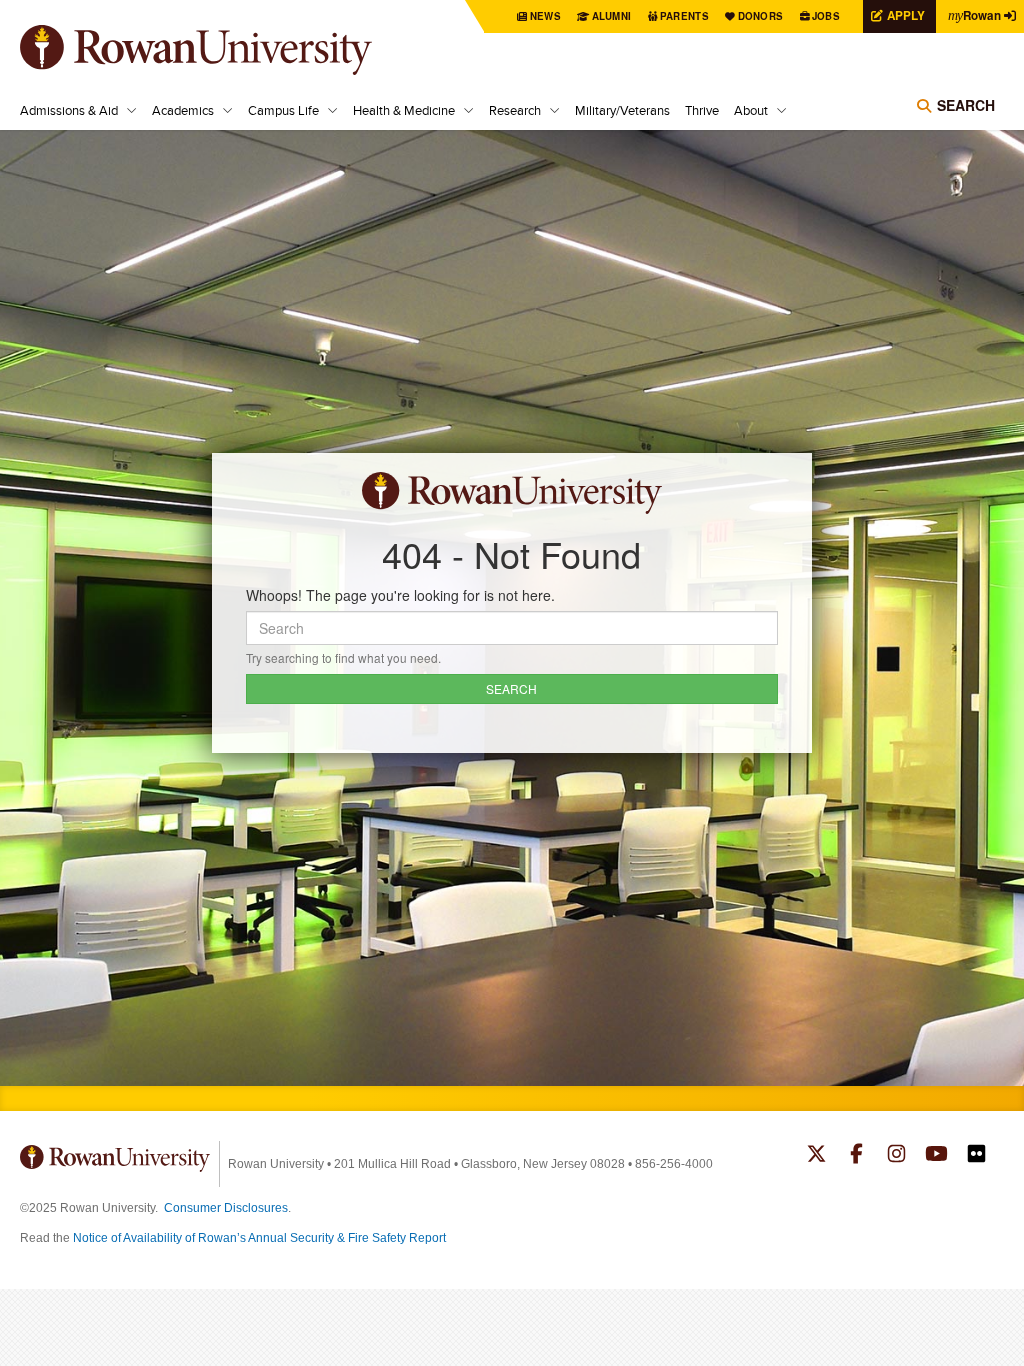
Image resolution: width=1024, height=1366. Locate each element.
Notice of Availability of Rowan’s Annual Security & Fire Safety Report (259, 1238)
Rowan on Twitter (816, 1156)
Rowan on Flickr (976, 1156)
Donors (761, 16)
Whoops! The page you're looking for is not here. (400, 595)
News (545, 16)
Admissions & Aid (69, 110)
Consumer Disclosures (226, 1208)
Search (966, 105)
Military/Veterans (622, 110)
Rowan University (225, 50)
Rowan (974, 15)
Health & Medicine (404, 110)
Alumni (612, 16)
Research (515, 110)
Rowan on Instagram (896, 1156)
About (751, 110)
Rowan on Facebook (856, 1156)
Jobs (826, 16)
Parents (684, 16)
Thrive (702, 110)
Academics (183, 110)
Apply (906, 15)
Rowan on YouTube (936, 1156)
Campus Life (283, 110)
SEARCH (511, 688)
